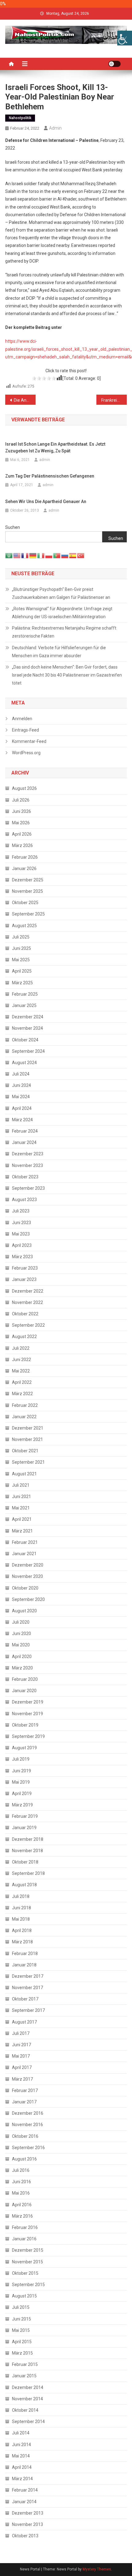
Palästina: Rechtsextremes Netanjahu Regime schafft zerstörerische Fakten (64, 632)
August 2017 (24, 2022)
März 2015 (22, 2353)
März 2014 (22, 2479)
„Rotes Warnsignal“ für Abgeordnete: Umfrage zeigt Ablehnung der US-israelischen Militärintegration (62, 613)
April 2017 (22, 2067)
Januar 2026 (24, 868)
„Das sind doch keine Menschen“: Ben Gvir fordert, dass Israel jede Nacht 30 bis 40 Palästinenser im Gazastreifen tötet (67, 675)
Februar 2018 (25, 1953)
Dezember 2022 (28, 1291)
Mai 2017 (21, 2056)
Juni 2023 (21, 1223)
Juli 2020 (21, 1622)
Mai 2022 (21, 1371)
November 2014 (27, 2399)
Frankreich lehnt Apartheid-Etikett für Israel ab (114, 400)
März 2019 (22, 1805)
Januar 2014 (24, 2502)
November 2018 (27, 1851)
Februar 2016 (25, 2227)
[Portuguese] (57, 555)
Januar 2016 (24, 2239)
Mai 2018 (21, 1919)
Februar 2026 (25, 857)
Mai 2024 (21, 1097)
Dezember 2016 (28, 2113)
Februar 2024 (25, 1131)
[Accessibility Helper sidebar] (125, 38)
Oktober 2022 (25, 1314)
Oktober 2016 (25, 2136)
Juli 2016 (21, 2170)
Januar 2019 (24, 1828)
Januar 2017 (24, 2102)
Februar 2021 (25, 1542)
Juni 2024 (21, 1085)
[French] (25, 555)
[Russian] (65, 555)
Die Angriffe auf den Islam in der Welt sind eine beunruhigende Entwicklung (25, 400)
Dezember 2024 (28, 1017)
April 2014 (22, 2467)
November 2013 (27, 2524)
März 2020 (22, 1668)
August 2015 (24, 2296)
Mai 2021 (21, 1508)
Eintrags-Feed (25, 730)
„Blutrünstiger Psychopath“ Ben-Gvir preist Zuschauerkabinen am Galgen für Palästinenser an (61, 593)
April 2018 (22, 1930)
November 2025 (27, 891)
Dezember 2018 (28, 1839)
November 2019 (27, 1714)
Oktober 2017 (25, 1999)
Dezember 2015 (28, 2250)
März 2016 (22, 2216)
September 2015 (28, 2285)
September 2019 (28, 1736)
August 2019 (24, 1748)
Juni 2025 (21, 948)
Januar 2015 (24, 2376)
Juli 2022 (21, 1348)
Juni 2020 (21, 1633)
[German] (33, 555)
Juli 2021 (21, 1485)
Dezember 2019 (28, 1702)
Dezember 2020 (28, 1565)
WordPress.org (26, 753)
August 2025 (24, 926)
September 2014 (28, 2422)
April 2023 (22, 1245)
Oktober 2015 (25, 2273)
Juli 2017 (21, 2033)
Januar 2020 (24, 1691)
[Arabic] (9, 555)
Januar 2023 (24, 1279)
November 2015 (27, 2262)
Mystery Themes (97, 2569)
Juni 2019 (21, 1771)
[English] (17, 555)
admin (55, 128)
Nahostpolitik (20, 118)
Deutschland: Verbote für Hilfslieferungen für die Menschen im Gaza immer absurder (59, 652)
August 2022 (24, 1337)
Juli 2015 (21, 2307)
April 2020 (22, 1657)
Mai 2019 (21, 1782)
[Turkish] (81, 555)
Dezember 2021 (28, 1428)
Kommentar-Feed (29, 741)
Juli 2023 (21, 1211)
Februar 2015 (25, 2364)
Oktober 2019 (25, 1725)
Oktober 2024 (25, 1040)
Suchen (13, 527)
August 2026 (24, 788)
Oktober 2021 (25, 1451)
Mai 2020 (21, 1645)
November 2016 (27, 2125)
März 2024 (22, 1120)
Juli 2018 (21, 1896)
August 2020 (24, 1611)
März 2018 (22, 1942)
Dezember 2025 (28, 880)
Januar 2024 (24, 1142)
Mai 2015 (21, 2330)
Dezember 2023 (28, 1154)
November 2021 (27, 1439)
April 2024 (22, 1108)
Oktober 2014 (25, 2410)
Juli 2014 (21, 2433)
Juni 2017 (21, 2045)
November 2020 (27, 1576)
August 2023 (24, 1200)
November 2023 (27, 1165)
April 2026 (22, 834)
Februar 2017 (25, 2090)
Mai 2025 (21, 960)
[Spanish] (73, 555)
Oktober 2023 (25, 1177)
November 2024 (27, 1028)
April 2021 (22, 1519)
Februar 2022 (25, 1405)
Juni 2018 (21, 1908)
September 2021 (28, 1462)
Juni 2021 (21, 1497)
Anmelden (22, 719)
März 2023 (22, 1257)
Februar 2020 (25, 1679)
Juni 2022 (21, 1360)
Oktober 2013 (25, 2536)
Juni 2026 (21, 811)
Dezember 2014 (28, 2387)
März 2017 (22, 2079)
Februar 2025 (25, 994)
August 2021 (24, 1474)
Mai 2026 (21, 823)
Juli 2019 (21, 1759)
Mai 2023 (21, 1234)
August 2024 (24, 1063)
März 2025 (22, 983)
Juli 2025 (21, 937)
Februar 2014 (25, 2490)
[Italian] (41, 555)
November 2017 (27, 1988)
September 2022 (28, 1325)
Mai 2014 (21, 2456)
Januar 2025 (24, 1005)
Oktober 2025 (25, 903)
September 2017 (28, 2010)
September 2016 (28, 2148)
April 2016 (22, 2205)
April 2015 (22, 2342)
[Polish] (49, 555)
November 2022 (27, 1302)
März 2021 (22, 1531)
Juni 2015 (21, 2319)
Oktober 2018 (25, 1862)
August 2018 (24, 1885)
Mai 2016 (21, 2193)
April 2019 (22, 1793)
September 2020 (28, 1599)
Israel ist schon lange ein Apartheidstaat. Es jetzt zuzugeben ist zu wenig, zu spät (55, 447)
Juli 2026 (21, 800)
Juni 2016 (21, 2182)
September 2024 (28, 1051)
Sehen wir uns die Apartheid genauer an (46, 502)
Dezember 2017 (28, 1976)
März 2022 (22, 1394)
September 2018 (28, 1873)
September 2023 (28, 1188)
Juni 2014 (21, 2445)
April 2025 (22, 971)
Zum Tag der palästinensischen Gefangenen (50, 476)
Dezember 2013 (28, 2513)
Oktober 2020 (25, 1588)
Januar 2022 (24, 1417)
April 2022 (22, 1382)
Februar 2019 (25, 1816)
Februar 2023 (25, 1268)
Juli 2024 (21, 1074)
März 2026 (22, 845)
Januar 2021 (24, 1554)
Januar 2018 (24, 1965)
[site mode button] (115, 64)
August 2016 (24, 2159)
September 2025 (28, 914)
